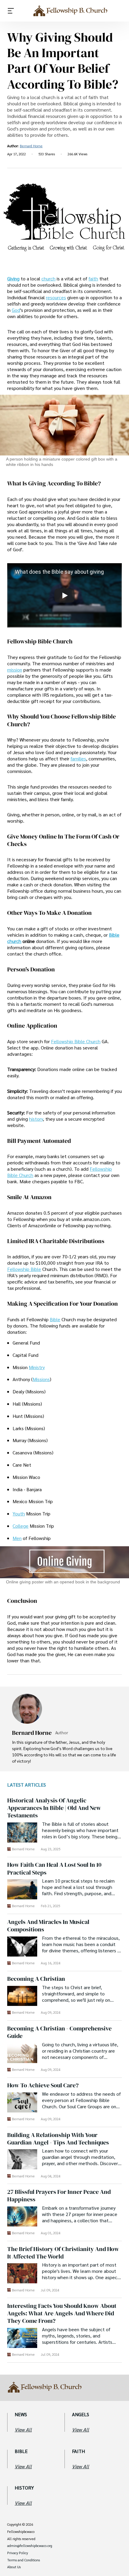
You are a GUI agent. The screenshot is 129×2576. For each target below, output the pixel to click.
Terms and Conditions (24, 2560)
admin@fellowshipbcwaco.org (30, 2546)
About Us (14, 2567)
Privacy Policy (18, 2553)
